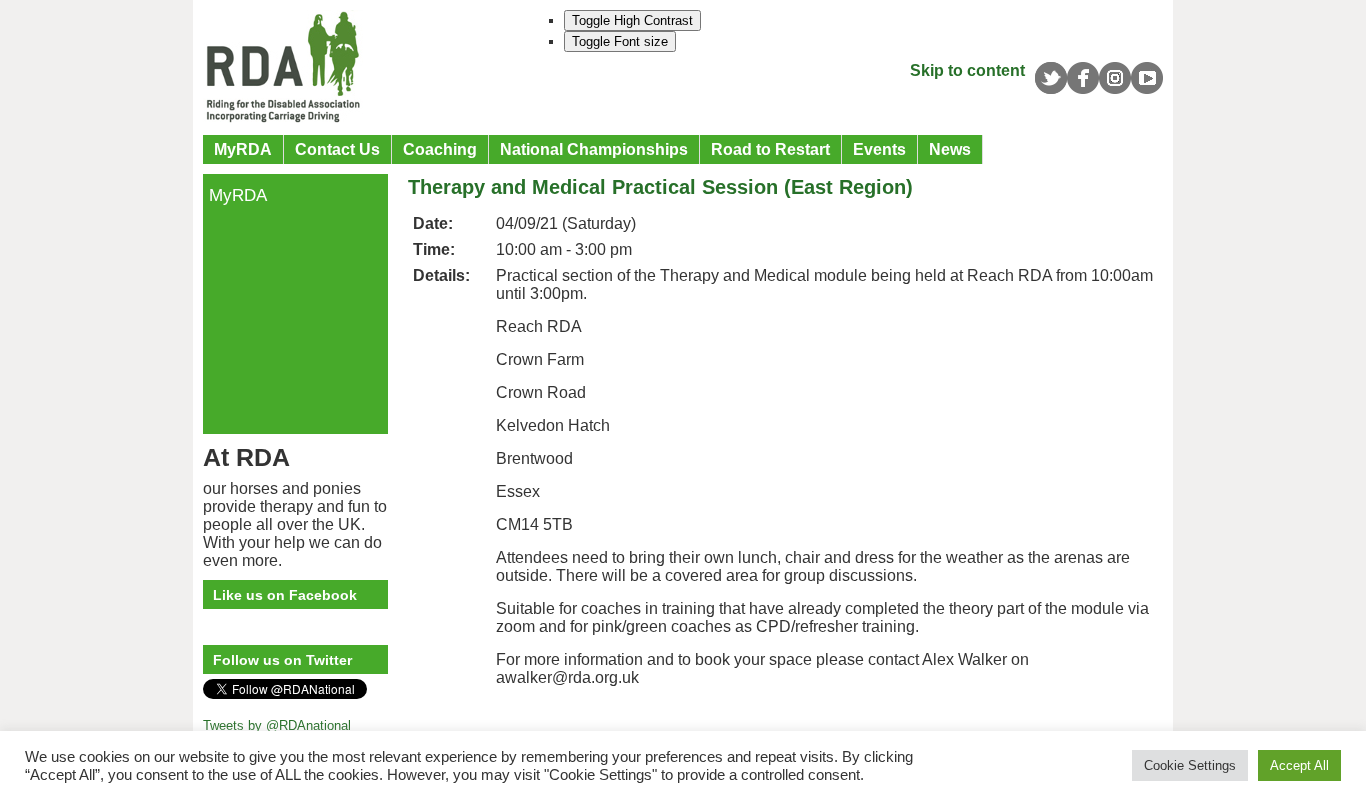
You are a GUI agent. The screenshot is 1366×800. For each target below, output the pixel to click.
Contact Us (337, 149)
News (950, 149)
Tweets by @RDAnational (277, 725)
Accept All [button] (1299, 765)
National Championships (594, 149)
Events (879, 149)
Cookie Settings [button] (1190, 765)
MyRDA (243, 149)
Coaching (440, 149)
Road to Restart (770, 149)
